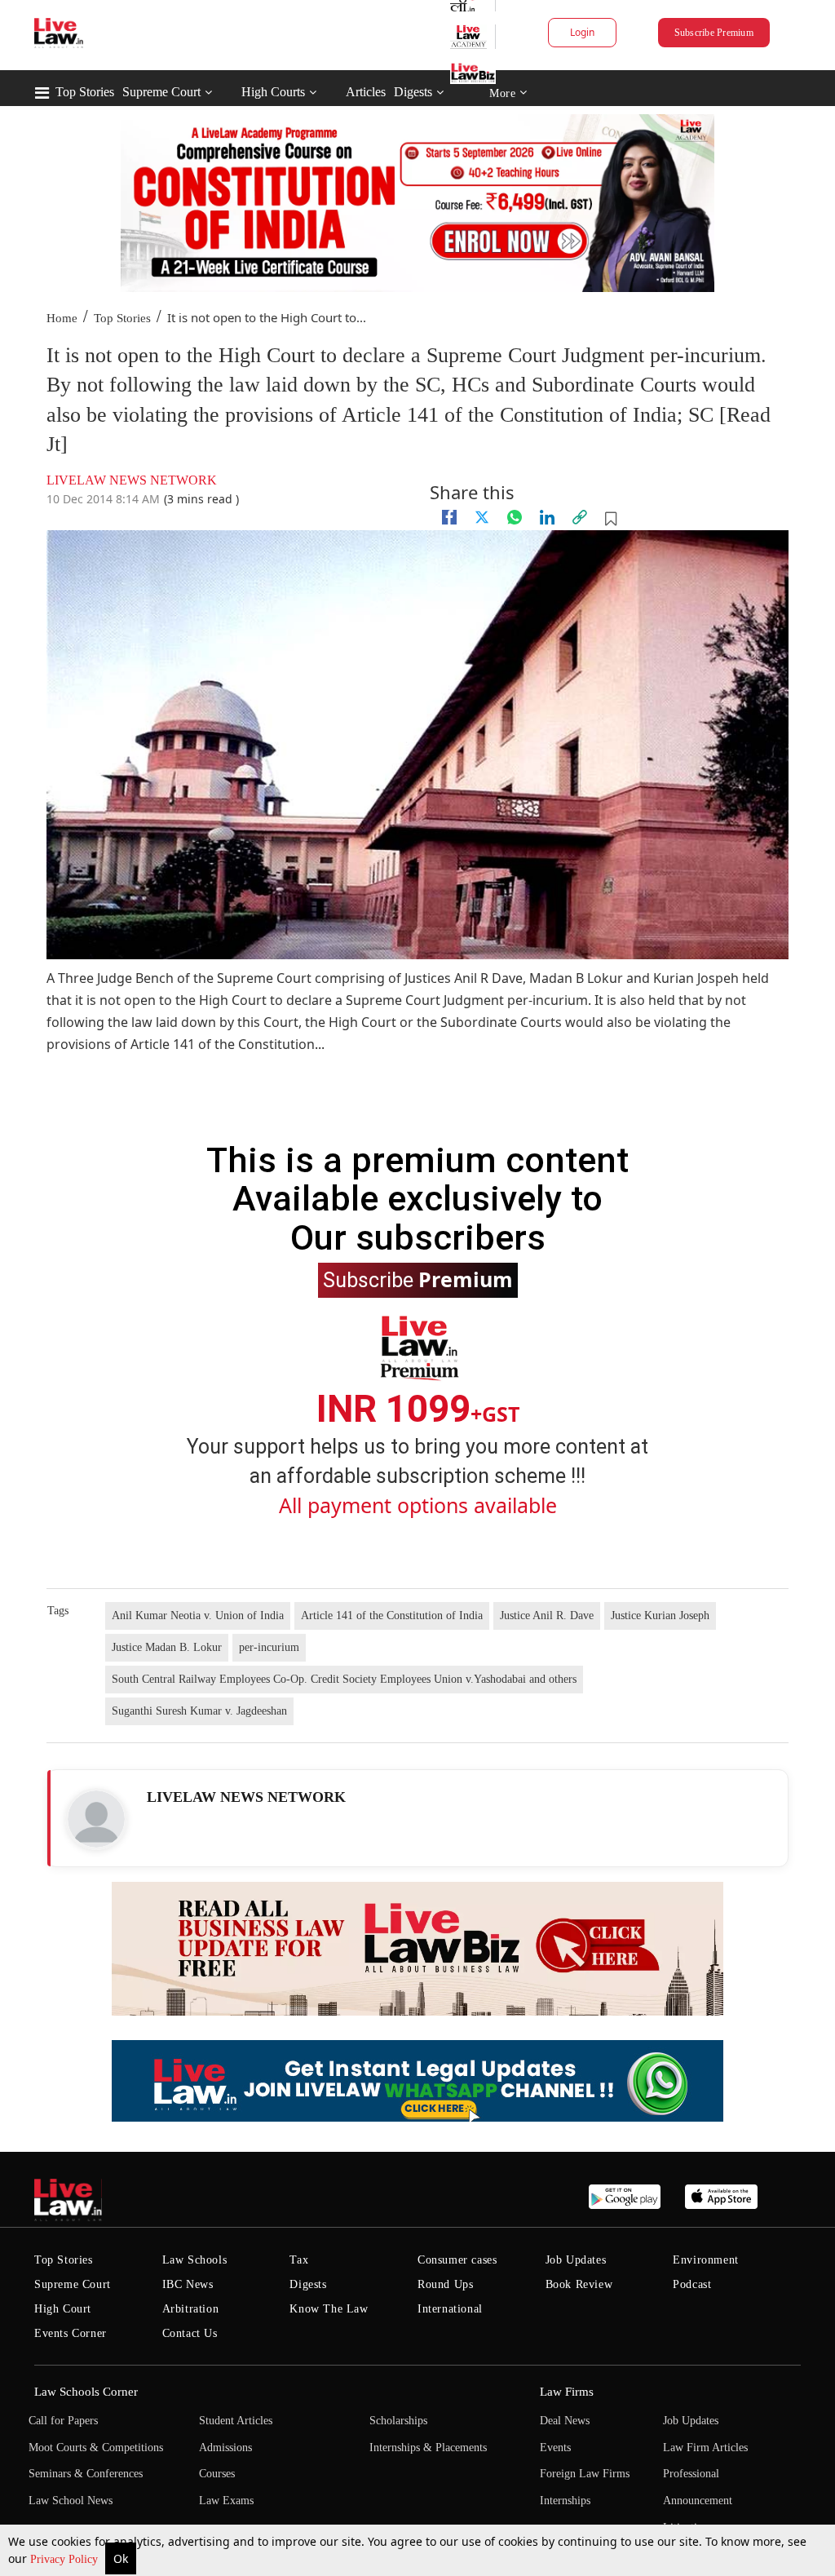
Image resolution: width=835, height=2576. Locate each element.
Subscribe (418, 1279)
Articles (366, 92)
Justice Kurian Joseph (660, 1616)
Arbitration (191, 2309)
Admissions (225, 2448)
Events (555, 2448)
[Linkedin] (547, 517)
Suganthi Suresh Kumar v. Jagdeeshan (199, 1711)
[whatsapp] (515, 517)
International (450, 2309)
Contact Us (190, 2333)
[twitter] (482, 517)
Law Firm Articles (705, 2448)
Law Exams (226, 2501)
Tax (299, 2260)
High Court (63, 2309)
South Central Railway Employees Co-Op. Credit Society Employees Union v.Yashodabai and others (344, 1679)
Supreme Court (161, 92)
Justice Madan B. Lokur (167, 1647)
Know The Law (329, 2309)
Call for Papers (63, 2421)
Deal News (565, 2421)
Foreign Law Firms (585, 2474)
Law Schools (195, 2260)
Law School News (71, 2501)
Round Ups (445, 2284)
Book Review (579, 2284)
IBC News (188, 2284)
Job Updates (576, 2260)
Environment (706, 2260)
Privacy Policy (66, 2559)
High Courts (273, 92)
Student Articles (236, 2421)
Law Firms (567, 2392)
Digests (413, 92)
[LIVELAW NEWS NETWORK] (96, 1819)
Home (62, 318)
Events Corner (71, 2333)
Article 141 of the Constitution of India (392, 1616)
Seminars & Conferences (86, 2474)
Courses (217, 2474)
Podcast (692, 2284)
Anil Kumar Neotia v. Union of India (198, 1616)
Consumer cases (457, 2260)
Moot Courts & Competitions (96, 2448)
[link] (580, 517)
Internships (565, 2501)
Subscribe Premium (714, 33)
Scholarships (398, 2421)
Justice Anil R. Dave (547, 1616)
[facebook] (449, 517)
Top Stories (85, 92)
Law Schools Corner (86, 2392)
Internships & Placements (428, 2448)
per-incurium (269, 1647)
